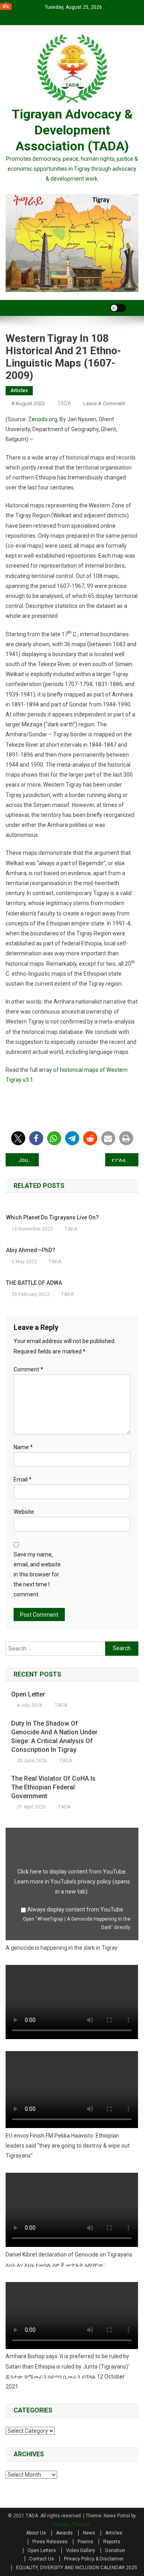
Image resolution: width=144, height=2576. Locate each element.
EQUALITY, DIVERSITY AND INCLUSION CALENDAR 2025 (77, 2568)
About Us (36, 2533)
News (89, 2533)
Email (23, 1479)
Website (24, 1512)
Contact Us (42, 2559)
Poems (85, 2542)
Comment (28, 1369)
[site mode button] (118, 308)
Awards (64, 2533)
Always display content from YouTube (75, 1909)
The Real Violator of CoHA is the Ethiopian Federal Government (53, 1787)
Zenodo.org (43, 419)
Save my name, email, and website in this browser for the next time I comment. (37, 1575)
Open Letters (42, 2550)
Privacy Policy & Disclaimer (94, 2559)
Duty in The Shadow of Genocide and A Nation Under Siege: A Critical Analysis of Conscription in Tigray (54, 1737)
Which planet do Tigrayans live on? (52, 1217)
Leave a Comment (104, 403)
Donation (115, 2550)
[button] (18, 1138)
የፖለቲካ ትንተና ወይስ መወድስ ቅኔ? (125, 1160)
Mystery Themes (71, 2525)
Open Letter (28, 1694)
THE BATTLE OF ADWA (34, 1283)
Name (23, 1447)
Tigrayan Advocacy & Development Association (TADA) (72, 130)
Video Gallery (81, 2550)
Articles (19, 391)
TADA (64, 403)
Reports (112, 2542)
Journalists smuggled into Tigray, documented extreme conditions (29, 1160)
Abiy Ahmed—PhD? (31, 1250)
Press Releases (50, 2542)
